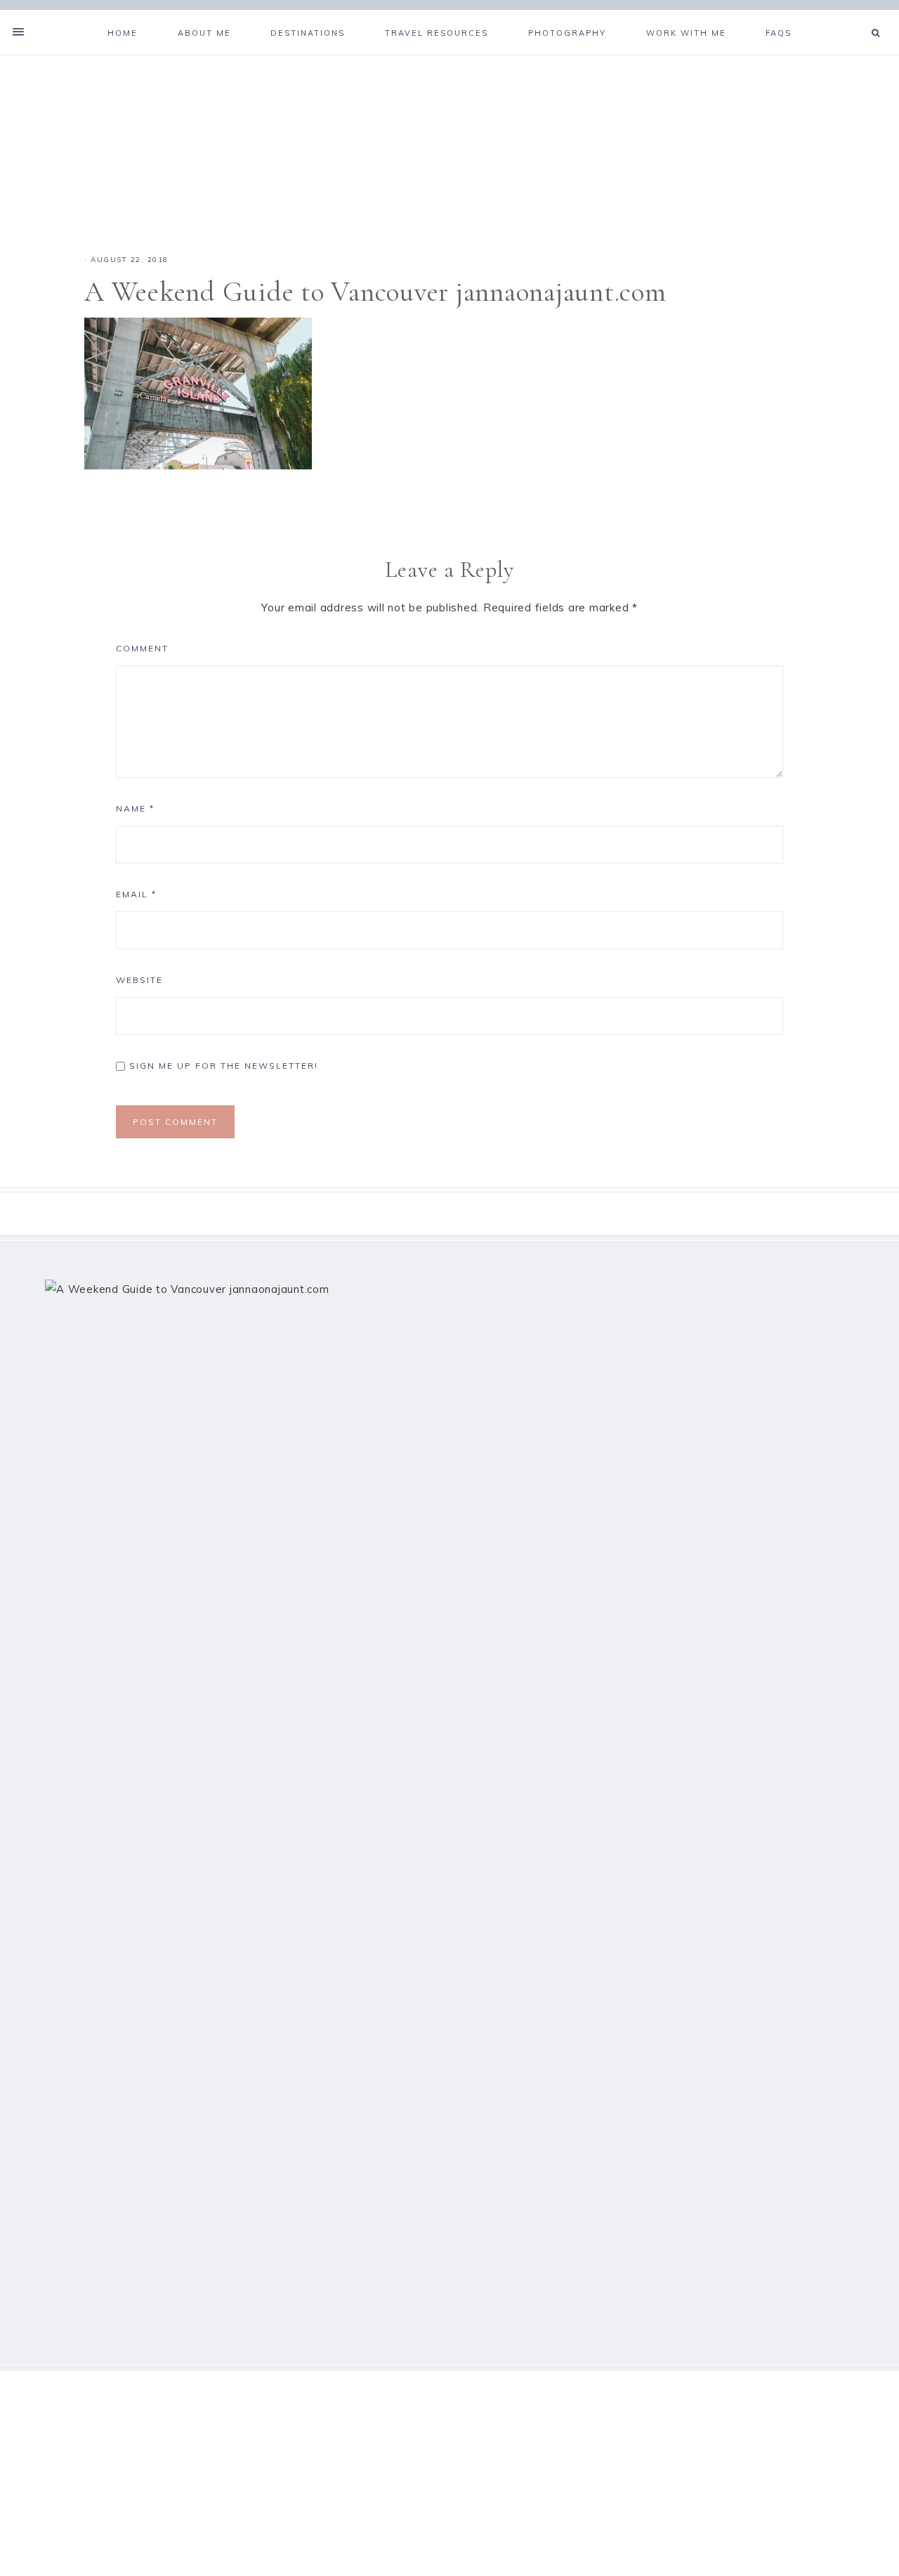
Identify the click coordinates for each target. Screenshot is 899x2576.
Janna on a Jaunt (449, 138)
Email (136, 894)
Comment (142, 648)
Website (139, 980)
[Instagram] (858, 15)
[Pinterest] (853, 15)
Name (135, 808)
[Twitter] (847, 15)
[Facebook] (841, 15)
